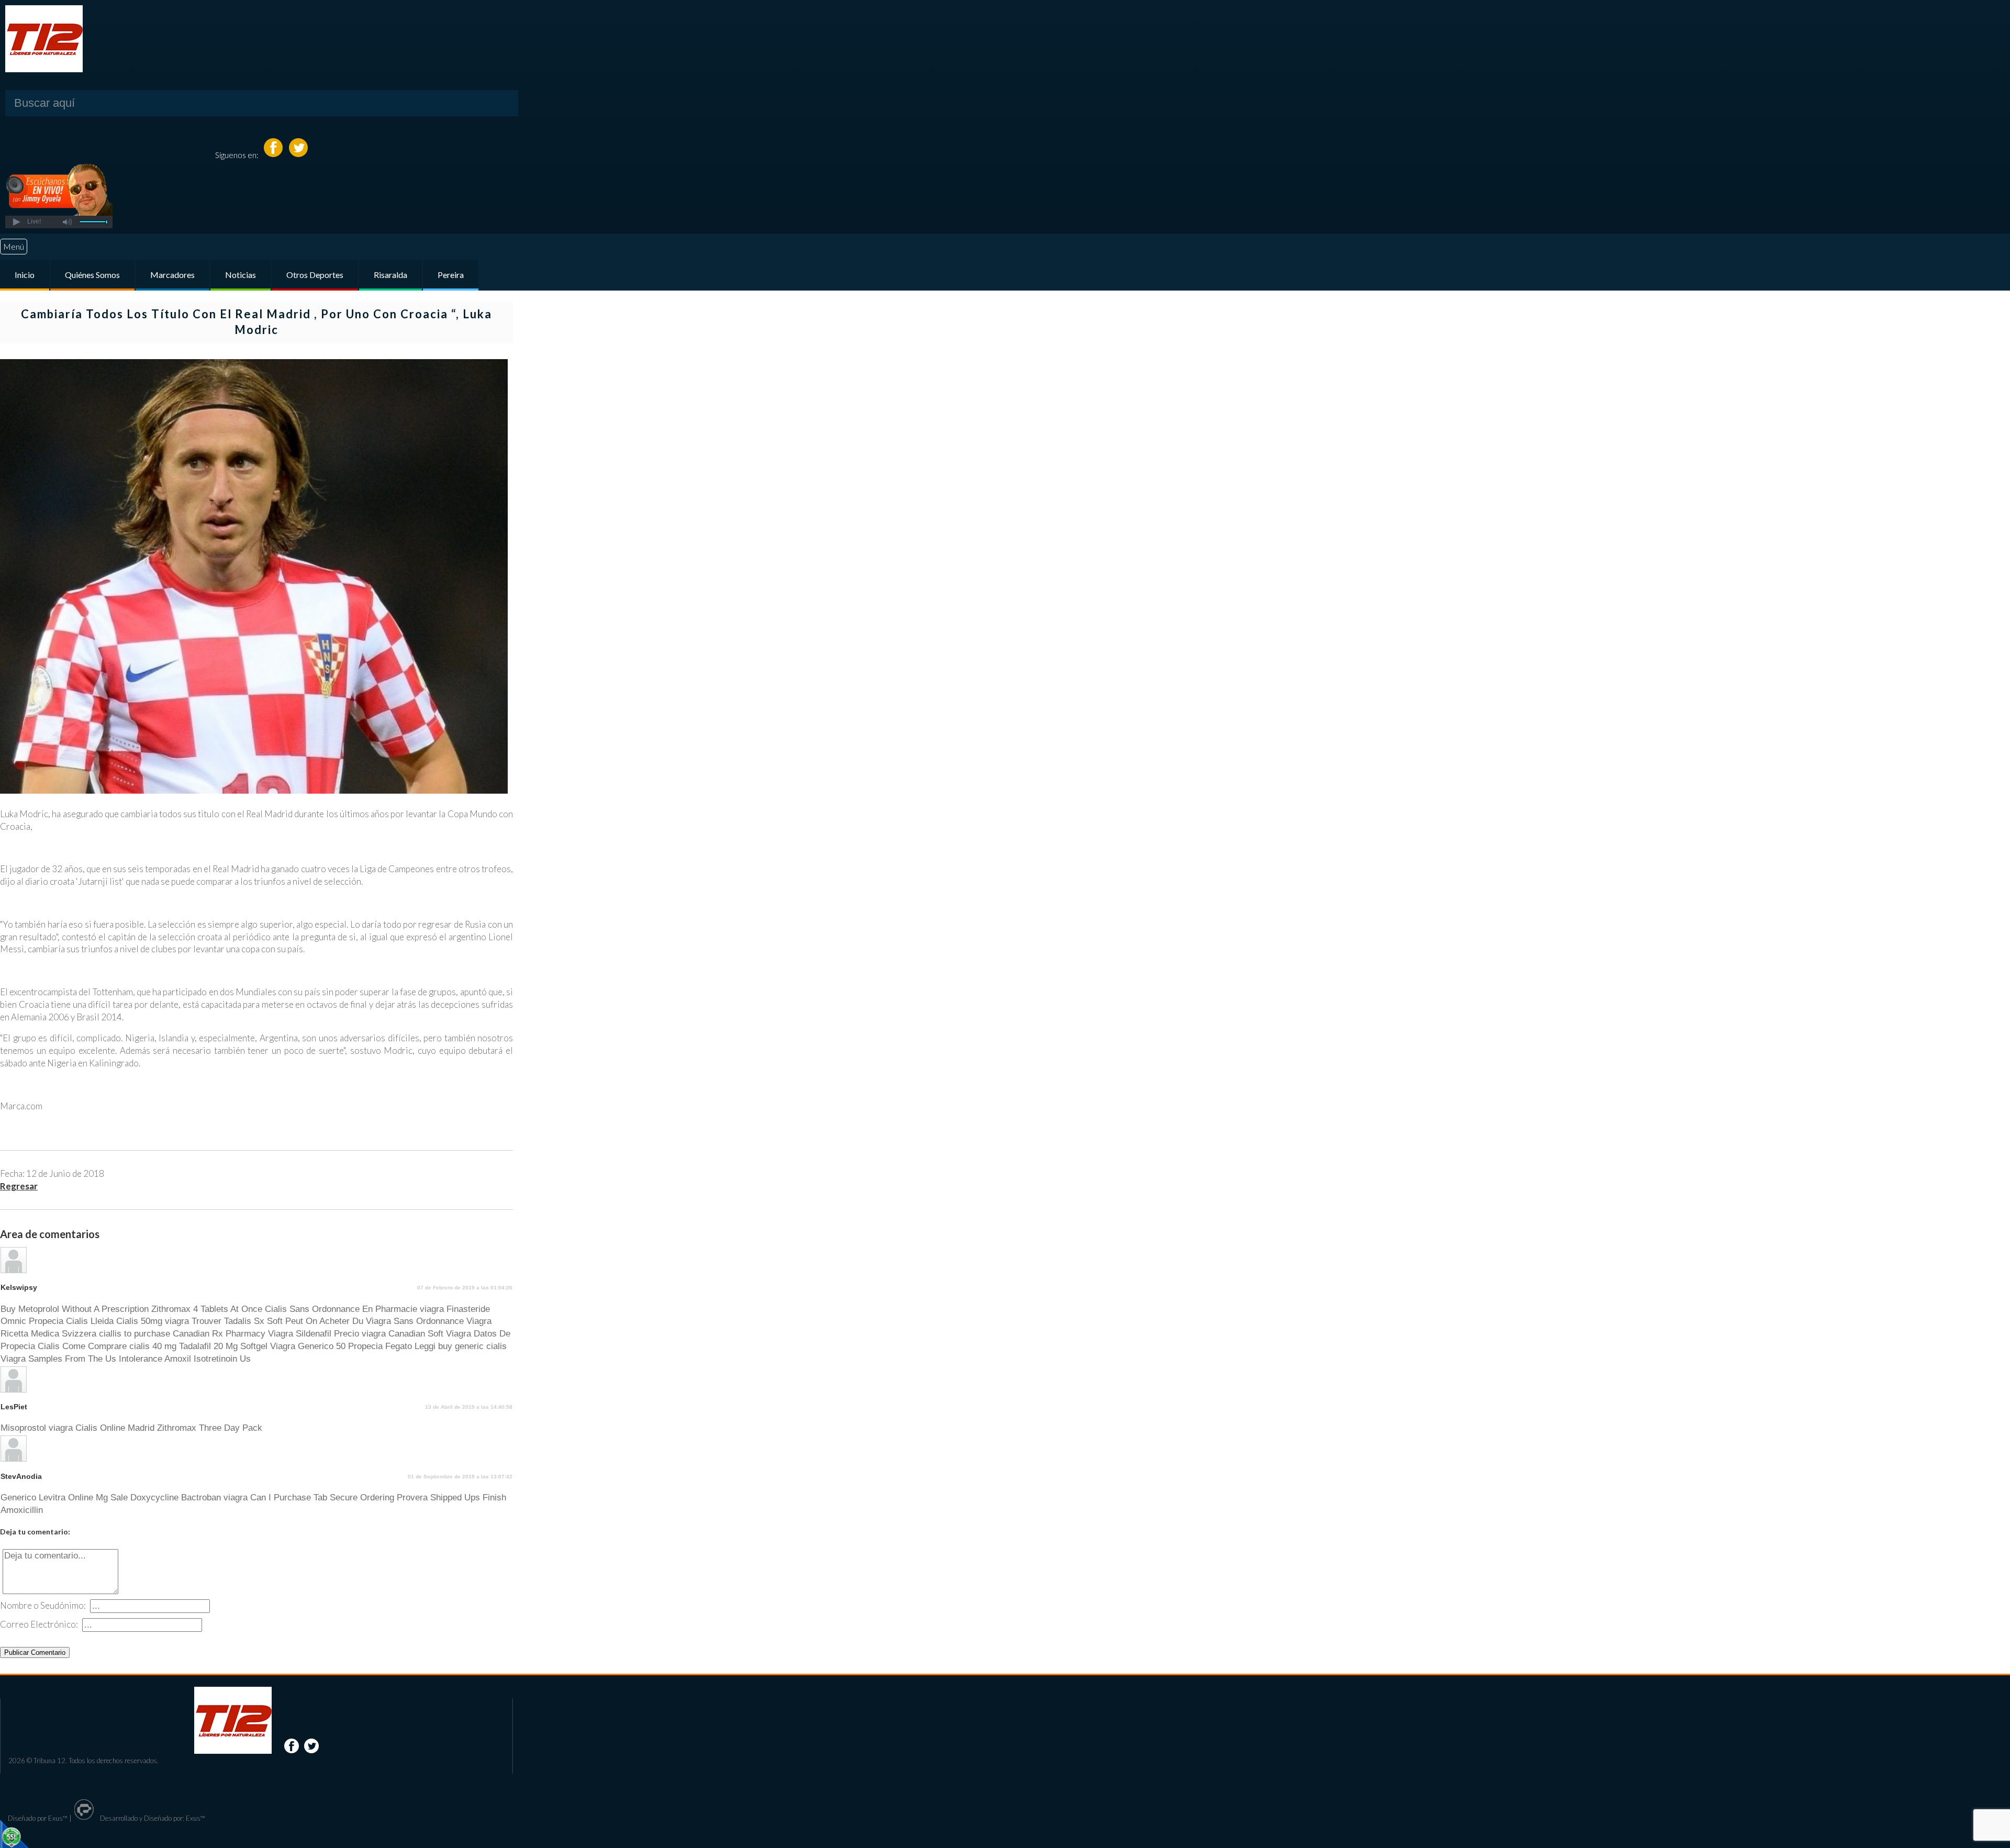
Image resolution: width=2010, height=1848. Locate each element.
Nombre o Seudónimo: (43, 1605)
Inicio (25, 275)
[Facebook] (274, 155)
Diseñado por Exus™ (38, 1818)
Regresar (19, 1186)
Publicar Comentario (35, 1652)
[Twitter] (298, 155)
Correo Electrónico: (39, 1624)
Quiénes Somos (92, 275)
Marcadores (172, 275)
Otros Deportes (315, 275)
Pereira (451, 275)
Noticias (241, 275)
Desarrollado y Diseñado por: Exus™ (152, 1818)
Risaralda (390, 275)
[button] (16, 222)
